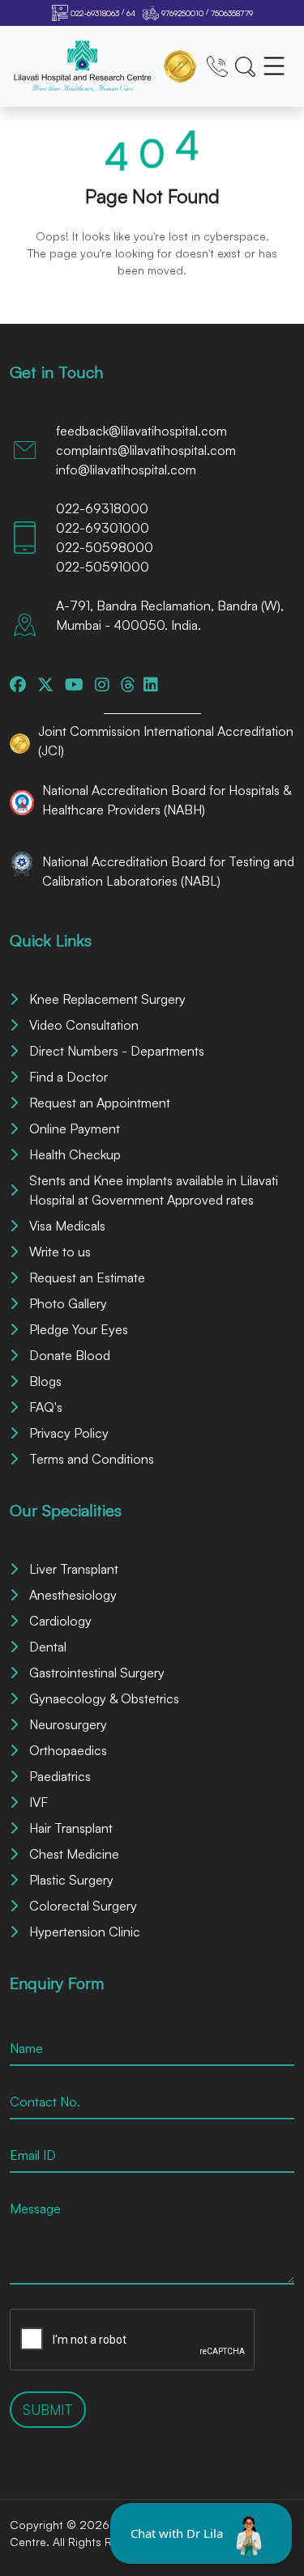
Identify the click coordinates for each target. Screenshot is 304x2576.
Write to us (60, 1252)
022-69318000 (102, 508)
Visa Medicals (67, 1226)
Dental (48, 1647)
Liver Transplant (74, 1569)
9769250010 (182, 13)
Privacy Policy (69, 1433)
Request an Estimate (87, 1277)
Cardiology (60, 1621)
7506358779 (232, 13)
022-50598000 (105, 547)
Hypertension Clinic (85, 1932)
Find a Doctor (69, 1077)
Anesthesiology (73, 1595)
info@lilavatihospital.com (126, 470)
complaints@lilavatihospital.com (146, 450)
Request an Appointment (100, 1103)
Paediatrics (60, 1776)
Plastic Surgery (71, 1880)
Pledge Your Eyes (79, 1329)
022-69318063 (95, 13)
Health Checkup (75, 1154)
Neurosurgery (68, 1724)
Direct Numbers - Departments (117, 1051)
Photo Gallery (68, 1303)
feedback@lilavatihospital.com (141, 431)
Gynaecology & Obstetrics (104, 1698)
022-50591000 (103, 567)
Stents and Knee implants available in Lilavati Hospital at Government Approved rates (154, 1190)
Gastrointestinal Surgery (97, 1673)
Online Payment (75, 1129)
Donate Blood (70, 1355)
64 (131, 13)
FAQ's (46, 1407)
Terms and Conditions (92, 1459)
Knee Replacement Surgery (107, 999)
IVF (39, 1802)
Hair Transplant (71, 1828)
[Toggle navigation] (274, 66)
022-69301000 (103, 528)
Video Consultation (84, 1025)
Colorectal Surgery (83, 1906)
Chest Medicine (74, 1854)
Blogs (45, 1381)
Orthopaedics (68, 1750)
